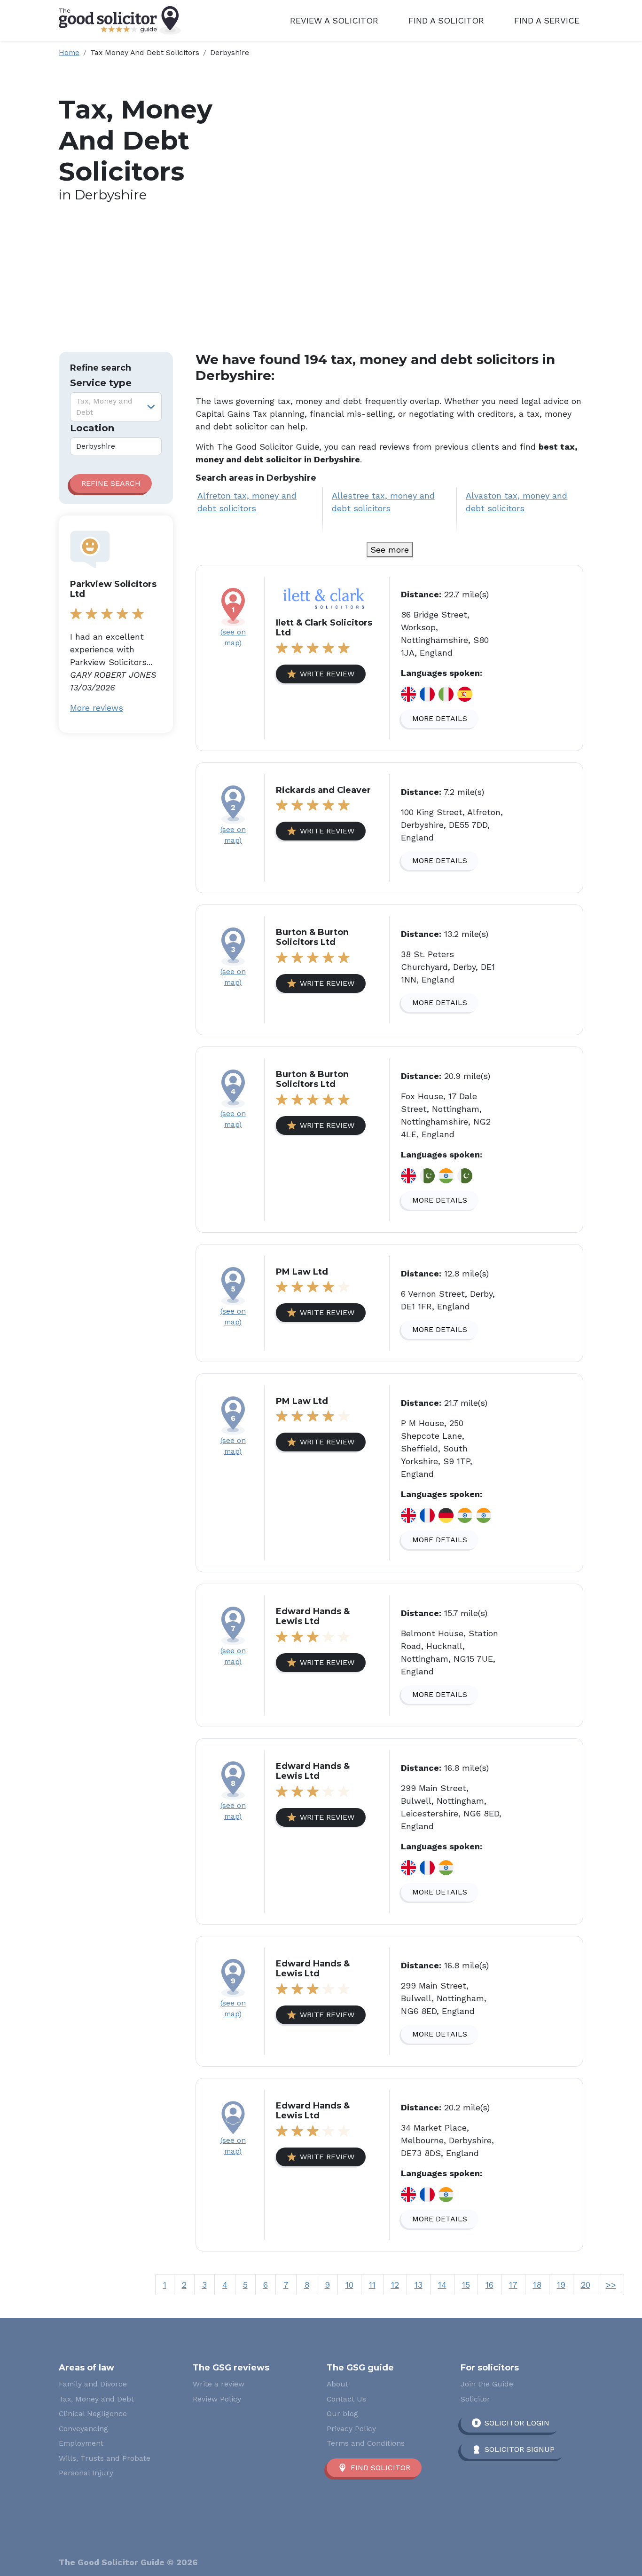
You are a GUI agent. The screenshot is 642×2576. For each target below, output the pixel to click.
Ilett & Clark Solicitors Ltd (324, 628)
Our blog (342, 2414)
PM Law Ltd (302, 1272)
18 (537, 2285)
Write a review (219, 2384)
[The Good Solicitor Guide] (120, 20)
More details (440, 718)
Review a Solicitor (334, 20)
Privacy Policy (351, 2429)
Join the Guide (487, 2384)
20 (586, 2285)
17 (513, 2285)
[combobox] (116, 407)
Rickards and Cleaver (323, 790)
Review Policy (217, 2399)
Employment (81, 2443)
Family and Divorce (93, 2384)
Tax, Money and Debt (96, 2399)
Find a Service (547, 20)
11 (372, 2285)
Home (69, 52)
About (337, 2384)
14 (442, 2285)
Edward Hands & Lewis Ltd (313, 1617)
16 (489, 2285)
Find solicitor (380, 2468)
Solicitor (475, 2399)
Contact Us (346, 2399)
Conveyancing (83, 2429)
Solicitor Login (517, 2423)
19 (561, 2285)
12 (395, 2285)
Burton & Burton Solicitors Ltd (312, 937)
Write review (327, 674)
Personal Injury (86, 2473)
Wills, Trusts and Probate (105, 2458)
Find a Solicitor (446, 20)
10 (349, 2285)
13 (419, 2285)
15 (466, 2285)
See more (390, 550)
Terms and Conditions (366, 2443)
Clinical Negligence (93, 2414)
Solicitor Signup (520, 2449)
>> (611, 2285)
